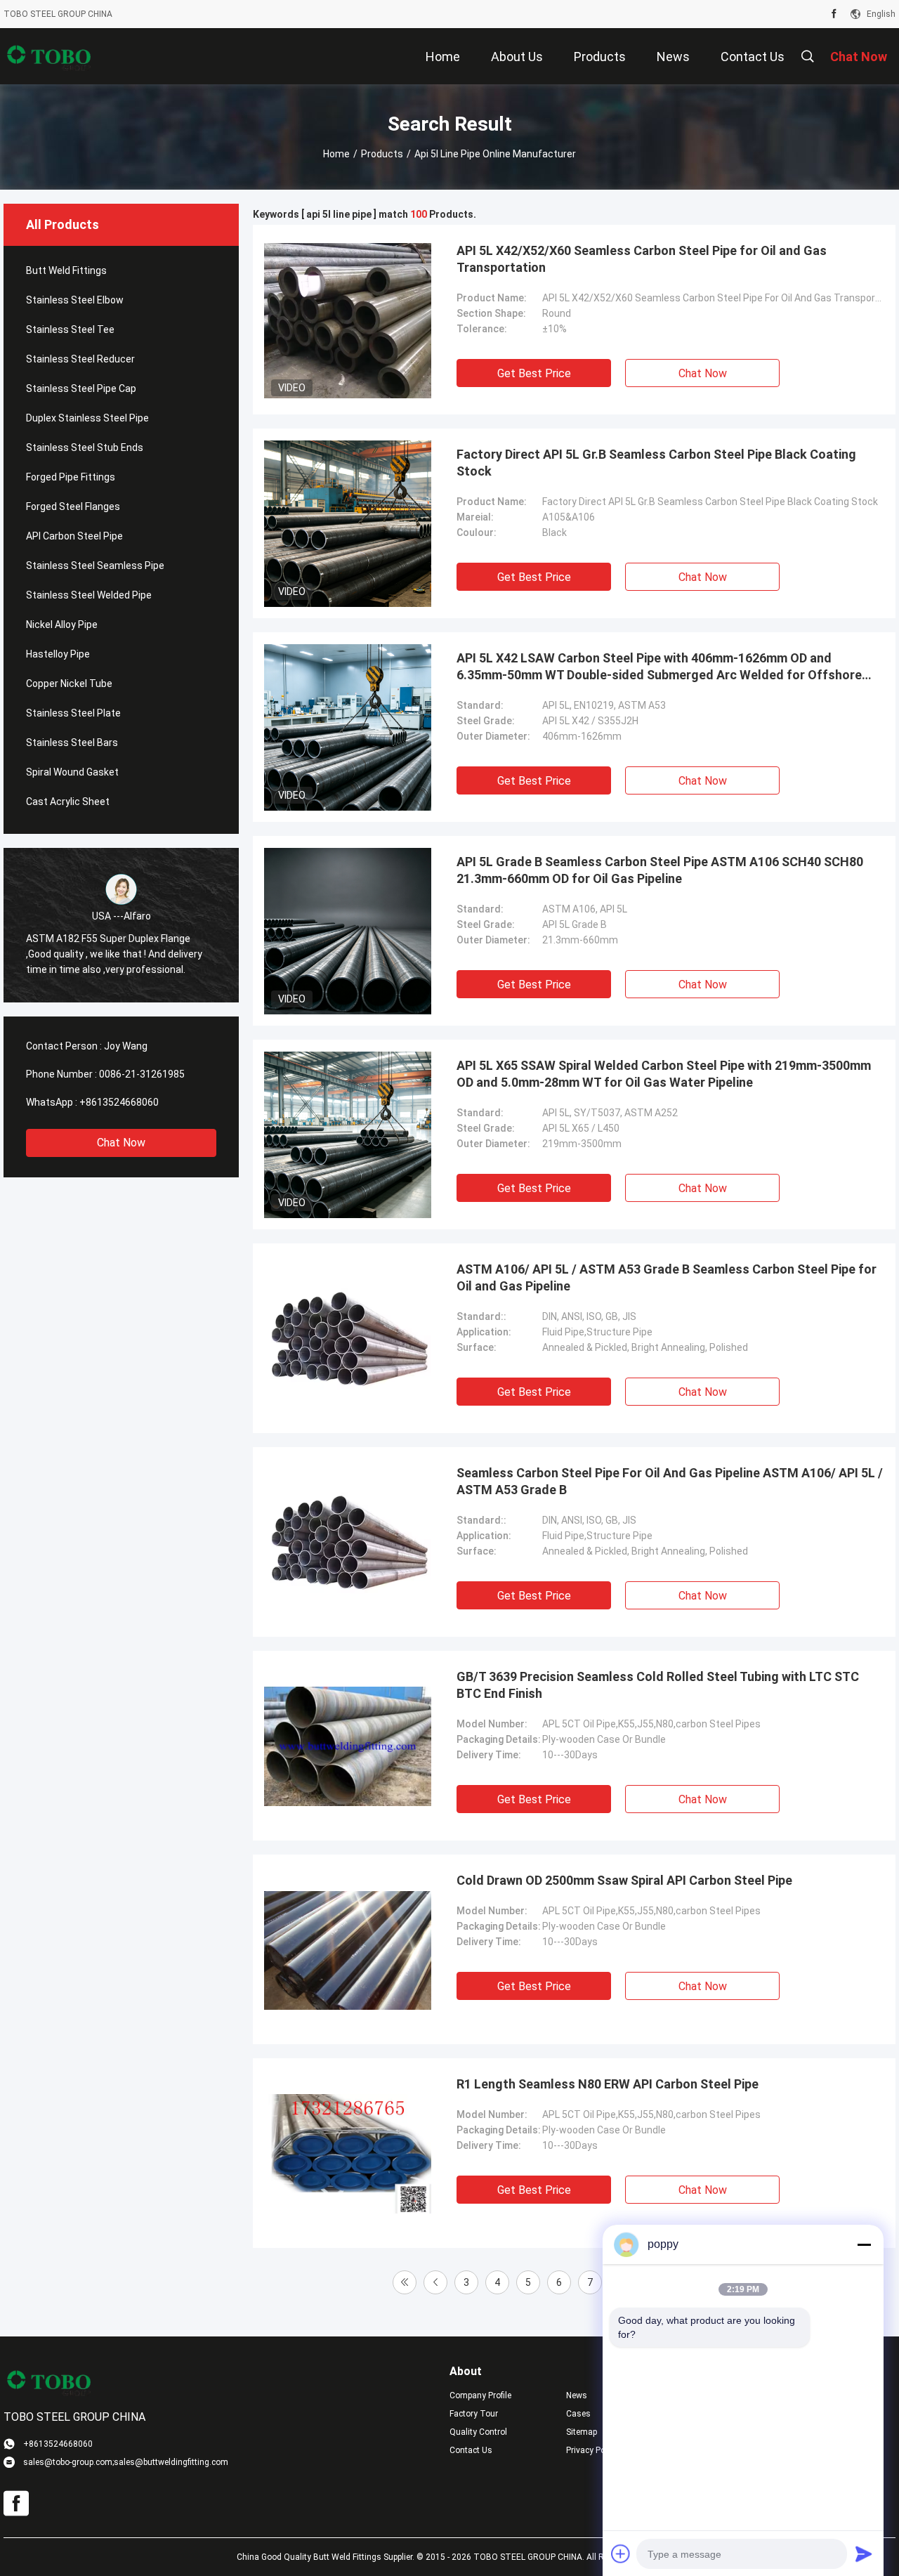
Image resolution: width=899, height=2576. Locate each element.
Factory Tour (474, 2414)
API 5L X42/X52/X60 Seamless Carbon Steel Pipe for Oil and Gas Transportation (642, 259)
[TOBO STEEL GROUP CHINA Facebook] (834, 14)
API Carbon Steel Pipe (74, 536)
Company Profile (480, 2395)
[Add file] (621, 2554)
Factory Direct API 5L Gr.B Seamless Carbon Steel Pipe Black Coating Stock (656, 463)
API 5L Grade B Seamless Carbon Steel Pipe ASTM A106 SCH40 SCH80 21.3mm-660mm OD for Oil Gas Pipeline (660, 870)
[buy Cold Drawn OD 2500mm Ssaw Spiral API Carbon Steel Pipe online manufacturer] (348, 1949)
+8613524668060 (119, 1102)
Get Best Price (534, 373)
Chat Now (121, 1143)
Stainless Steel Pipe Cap (81, 388)
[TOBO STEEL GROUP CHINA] (49, 56)
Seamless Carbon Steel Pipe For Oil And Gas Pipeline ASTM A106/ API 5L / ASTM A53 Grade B (670, 1481)
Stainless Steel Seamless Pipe (95, 565)
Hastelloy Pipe (58, 654)
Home (336, 154)
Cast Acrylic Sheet (68, 802)
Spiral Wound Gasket (72, 772)
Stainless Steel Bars (72, 743)
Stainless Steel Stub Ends (85, 447)
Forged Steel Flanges (73, 506)
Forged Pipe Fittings (71, 477)
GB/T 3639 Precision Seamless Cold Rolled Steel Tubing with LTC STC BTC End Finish (658, 1685)
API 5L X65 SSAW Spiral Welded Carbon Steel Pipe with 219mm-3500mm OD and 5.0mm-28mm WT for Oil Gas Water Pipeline (664, 1074)
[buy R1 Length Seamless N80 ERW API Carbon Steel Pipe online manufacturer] (348, 2153)
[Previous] (435, 2282)
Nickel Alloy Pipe (62, 625)
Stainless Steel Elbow (75, 300)
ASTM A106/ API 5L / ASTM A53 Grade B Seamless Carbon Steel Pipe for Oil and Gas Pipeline (667, 1277)
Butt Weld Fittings (66, 270)
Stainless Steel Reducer (80, 359)
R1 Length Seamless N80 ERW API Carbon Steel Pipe (608, 2084)
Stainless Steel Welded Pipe (89, 595)
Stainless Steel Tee (70, 329)
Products (382, 154)
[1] (405, 2282)
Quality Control (478, 2432)
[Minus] (864, 2244)
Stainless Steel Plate (73, 713)
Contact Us (471, 2450)
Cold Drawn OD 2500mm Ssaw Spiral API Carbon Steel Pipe (624, 1880)
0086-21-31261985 (142, 1074)
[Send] (864, 2554)
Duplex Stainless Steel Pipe (87, 418)
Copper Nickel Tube (69, 684)
